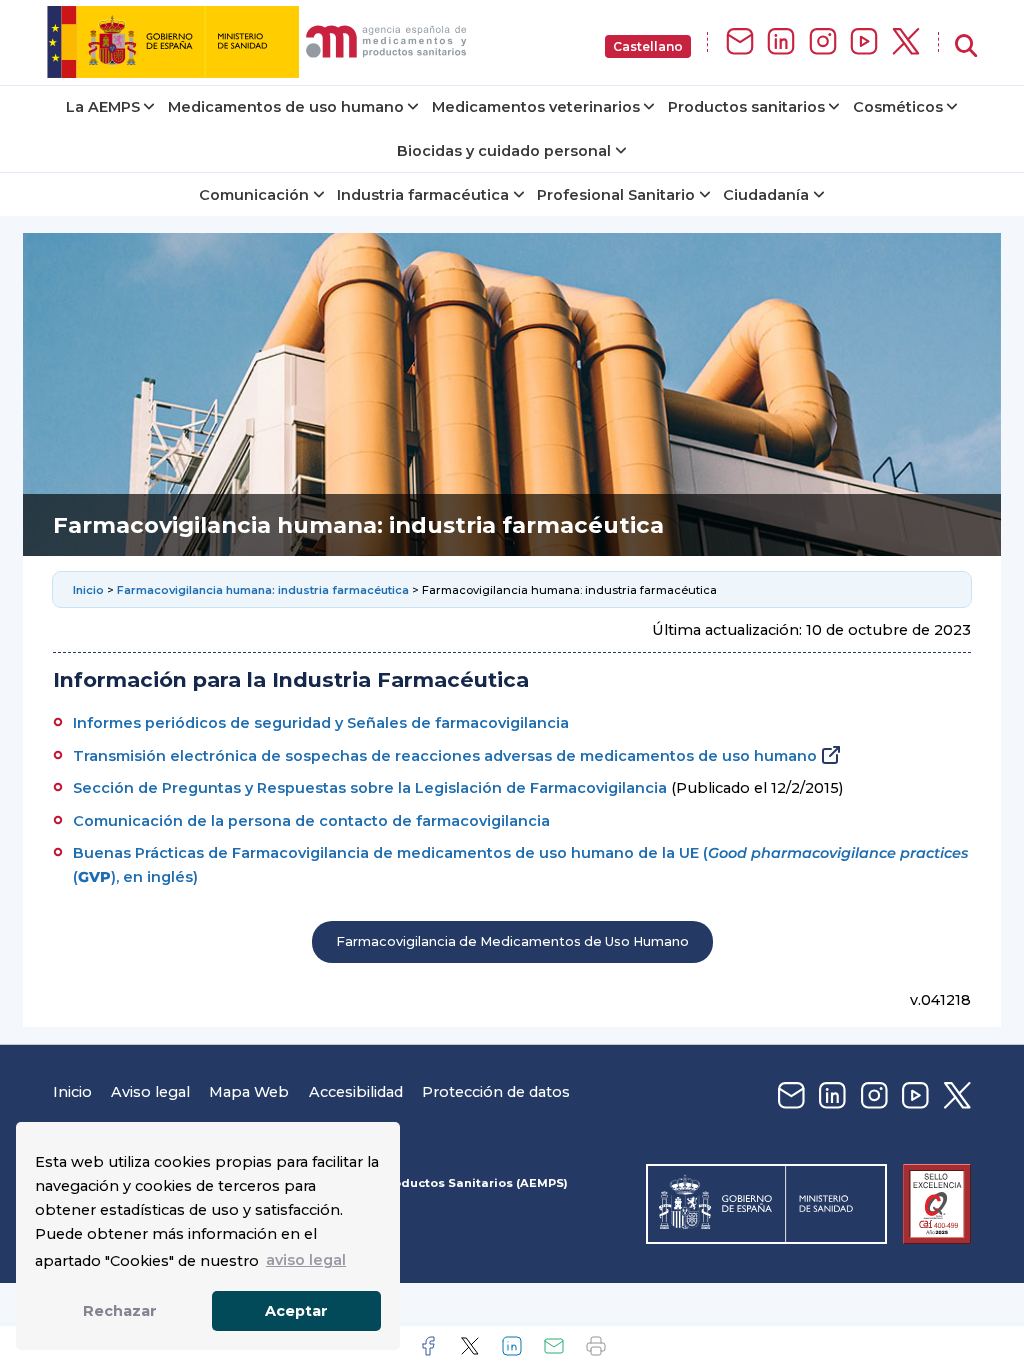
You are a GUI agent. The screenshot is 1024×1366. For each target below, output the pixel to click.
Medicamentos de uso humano (286, 107)
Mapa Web (249, 1092)
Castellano (648, 46)
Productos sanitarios (746, 107)
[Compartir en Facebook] (428, 1346)
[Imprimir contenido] (596, 1346)
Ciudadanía (766, 195)
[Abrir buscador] (966, 46)
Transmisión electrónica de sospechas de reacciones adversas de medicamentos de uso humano (445, 756)
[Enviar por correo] (554, 1346)
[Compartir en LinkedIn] (512, 1346)
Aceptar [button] (296, 1311)
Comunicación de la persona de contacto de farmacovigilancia (311, 821)
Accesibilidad (356, 1092)
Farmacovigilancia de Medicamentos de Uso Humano (512, 941)
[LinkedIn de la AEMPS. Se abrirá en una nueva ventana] (781, 42)
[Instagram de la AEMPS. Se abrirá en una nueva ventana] (823, 42)
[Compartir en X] (470, 1346)
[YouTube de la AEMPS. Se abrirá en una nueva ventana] (864, 42)
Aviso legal (150, 1092)
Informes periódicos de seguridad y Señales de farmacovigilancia (321, 723)
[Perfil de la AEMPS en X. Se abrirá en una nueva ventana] (906, 42)
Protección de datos (496, 1092)
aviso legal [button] (306, 1260)
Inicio (90, 590)
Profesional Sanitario (616, 195)
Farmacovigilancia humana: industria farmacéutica (263, 590)
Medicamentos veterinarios (536, 107)
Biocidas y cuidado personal (504, 151)
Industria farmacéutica (423, 195)
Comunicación (254, 195)
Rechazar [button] (120, 1311)
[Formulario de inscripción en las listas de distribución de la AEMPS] (740, 42)
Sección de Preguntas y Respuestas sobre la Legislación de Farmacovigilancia (370, 788)
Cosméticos (898, 107)
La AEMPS (103, 107)
